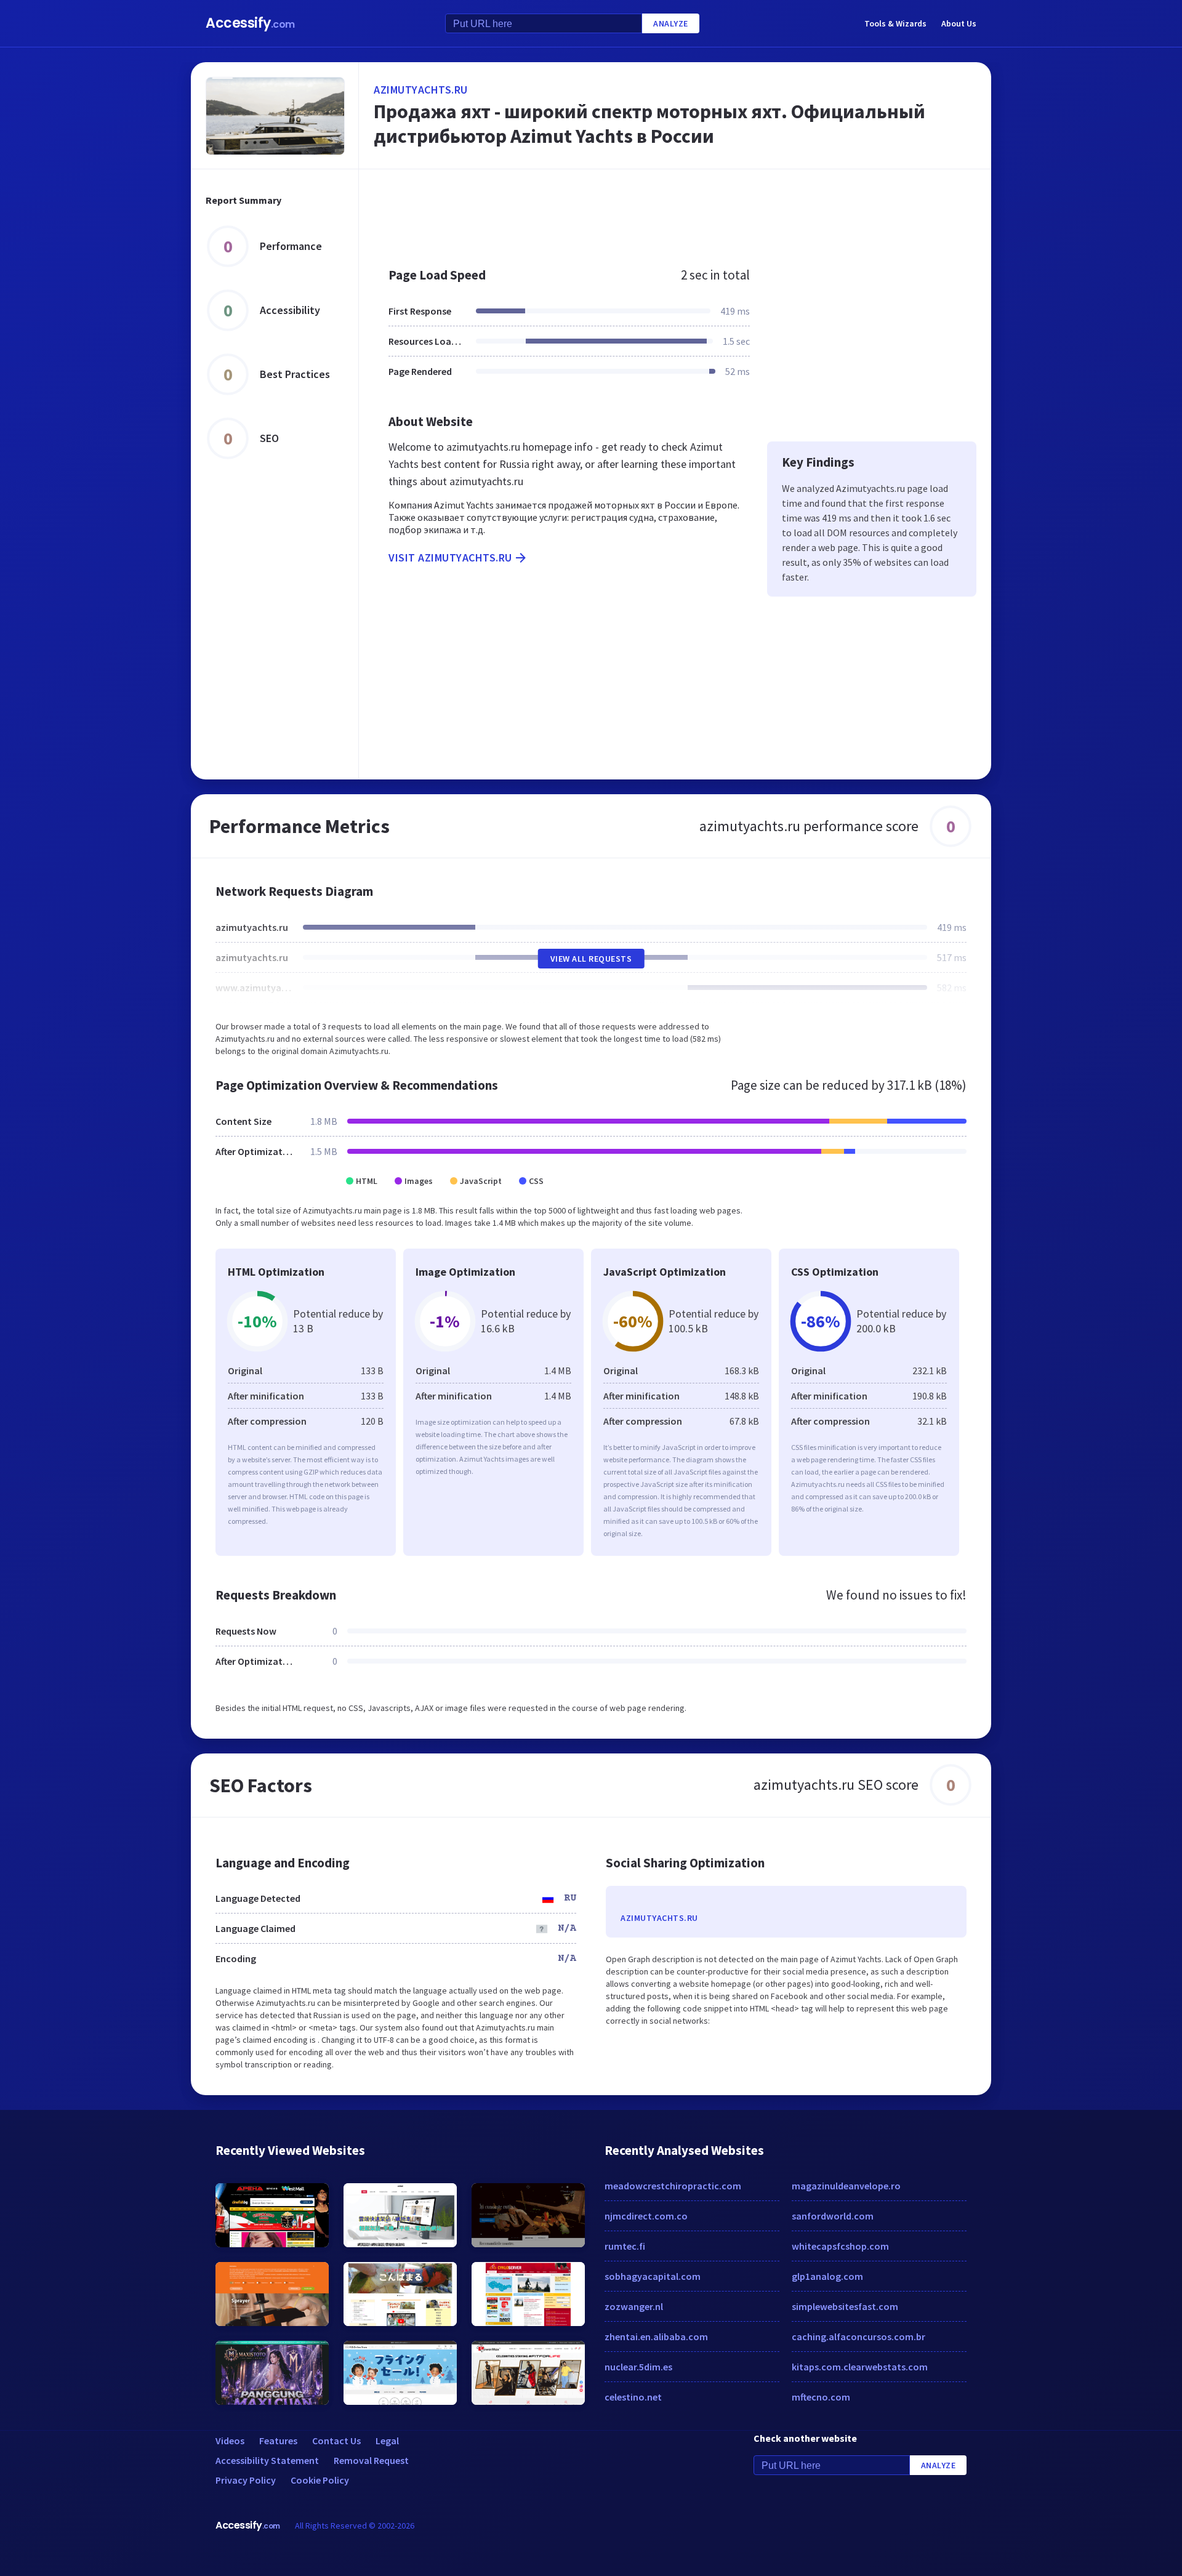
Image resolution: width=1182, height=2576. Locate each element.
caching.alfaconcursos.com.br (858, 2337)
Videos (230, 2441)
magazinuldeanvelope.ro (846, 2186)
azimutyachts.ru (421, 90)
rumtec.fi (625, 2246)
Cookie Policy (320, 2480)
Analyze (671, 23)
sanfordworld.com (833, 2216)
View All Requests (591, 959)
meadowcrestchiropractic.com (673, 2186)
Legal (387, 2441)
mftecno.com (821, 2397)
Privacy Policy (246, 2480)
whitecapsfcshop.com (840, 2246)
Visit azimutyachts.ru (450, 557)
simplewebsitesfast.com (845, 2306)
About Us (959, 23)
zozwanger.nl (634, 2306)
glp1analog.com (827, 2276)
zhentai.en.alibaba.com (656, 2337)
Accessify (250, 23)
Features (278, 2441)
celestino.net (633, 2397)
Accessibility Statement (267, 2460)
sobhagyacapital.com (653, 2276)
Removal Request (371, 2460)
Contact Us (336, 2441)
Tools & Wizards (895, 23)
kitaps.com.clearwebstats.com (860, 2367)
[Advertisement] (675, 212)
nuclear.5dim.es (638, 2367)
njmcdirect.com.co (646, 2216)
